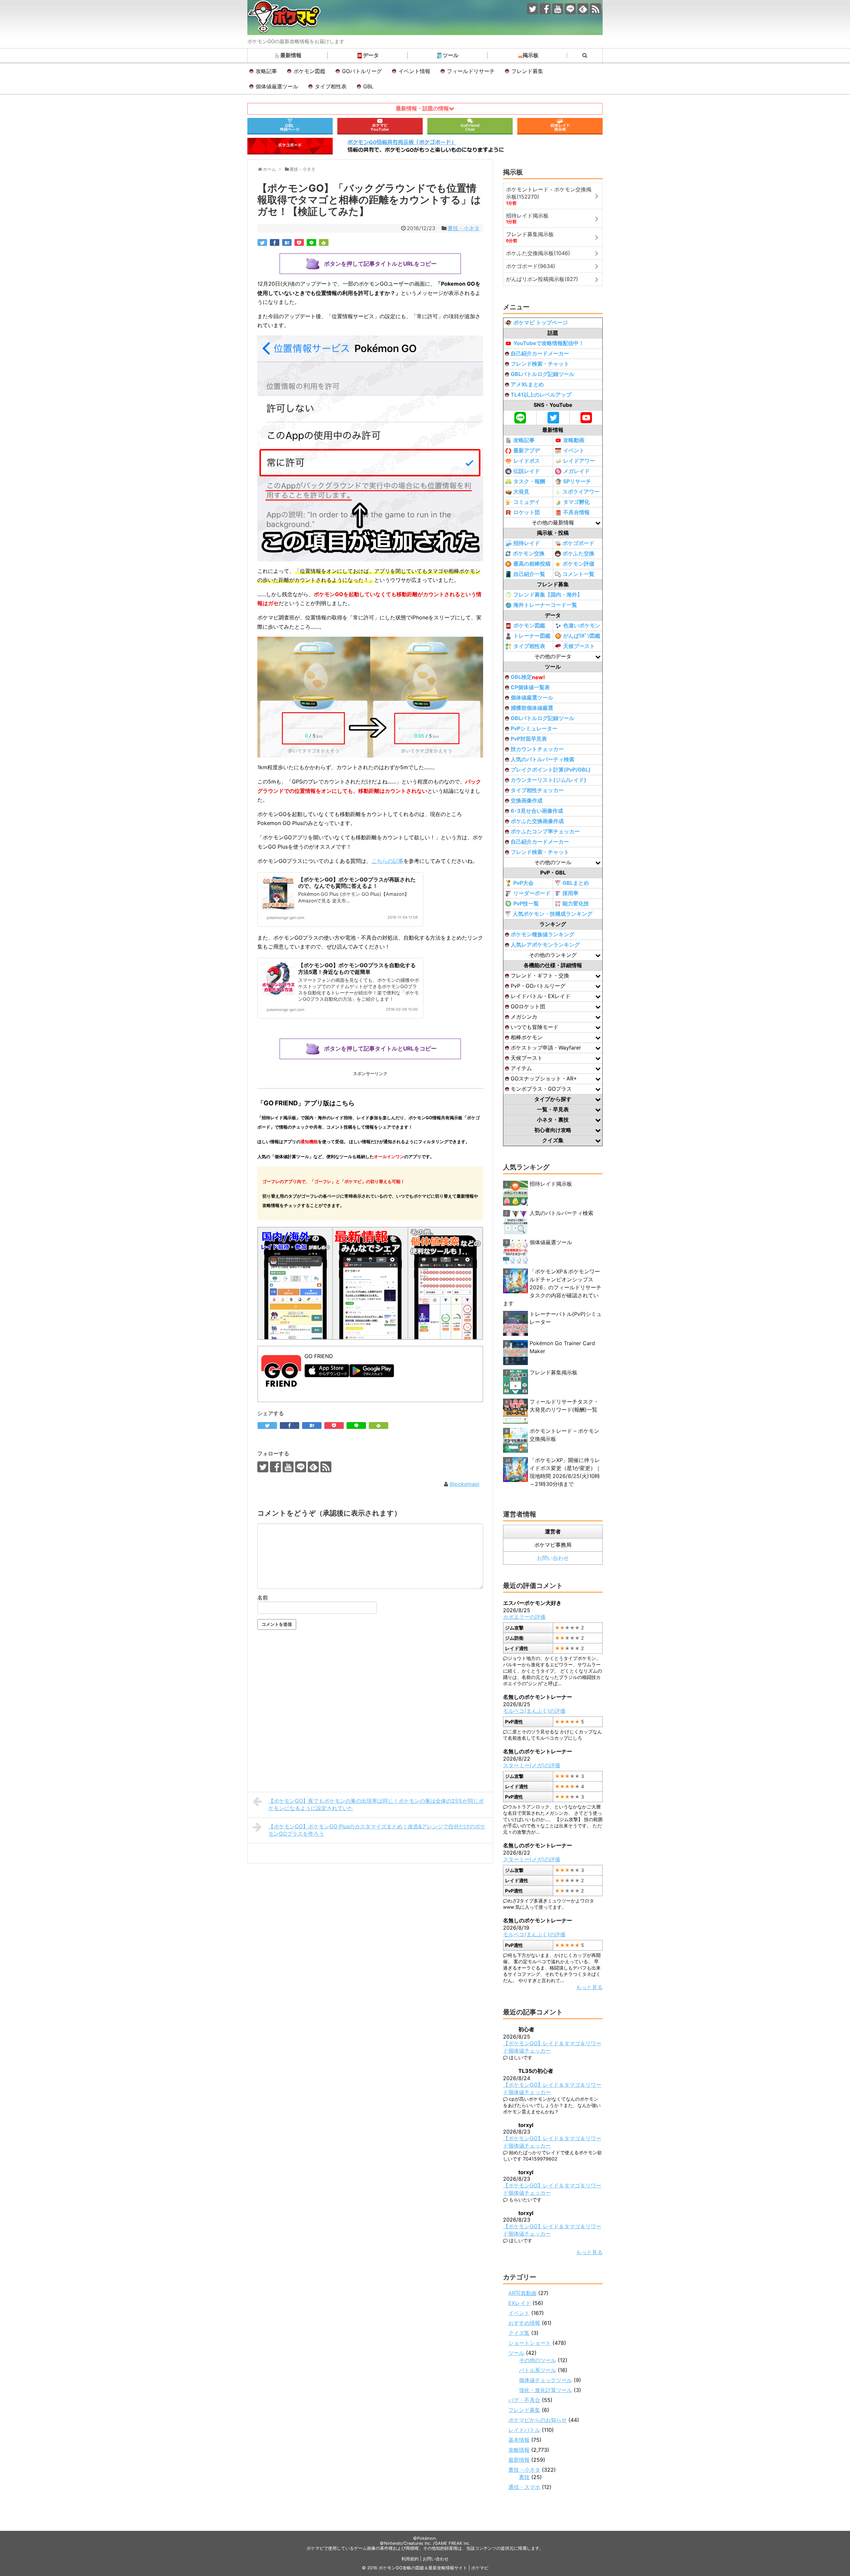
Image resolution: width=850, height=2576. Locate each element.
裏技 (524, 2477)
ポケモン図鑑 (309, 71)
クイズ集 (519, 2333)
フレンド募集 (527, 71)
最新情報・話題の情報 (422, 108)
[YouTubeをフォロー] (558, 9)
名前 (263, 1598)
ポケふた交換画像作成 (537, 821)
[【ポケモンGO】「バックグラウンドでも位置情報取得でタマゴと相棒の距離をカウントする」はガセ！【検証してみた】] (287, 242)
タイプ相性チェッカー (537, 790)
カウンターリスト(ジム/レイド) (549, 780)
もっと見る (589, 1987)
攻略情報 (519, 2450)
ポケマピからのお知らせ (538, 2420)
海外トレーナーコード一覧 (545, 605)
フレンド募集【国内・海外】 (548, 595)
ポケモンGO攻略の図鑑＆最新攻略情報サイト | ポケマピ (433, 2568)
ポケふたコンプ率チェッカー (545, 831)
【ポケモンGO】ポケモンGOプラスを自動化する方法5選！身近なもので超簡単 (357, 968)
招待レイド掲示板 (551, 1184)
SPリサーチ (577, 481)
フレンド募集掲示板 (553, 1372)
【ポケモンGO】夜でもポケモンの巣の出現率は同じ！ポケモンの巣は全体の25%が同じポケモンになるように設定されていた (376, 1804)
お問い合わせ (553, 1558)
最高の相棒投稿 (532, 564)
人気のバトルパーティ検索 (543, 759)
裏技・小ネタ (464, 228)
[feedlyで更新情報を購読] (583, 9)
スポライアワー (581, 492)
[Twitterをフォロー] (532, 9)
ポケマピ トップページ (541, 322)
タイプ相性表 (331, 86)
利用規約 (410, 2559)
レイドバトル (524, 2430)
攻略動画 (574, 440)
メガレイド (576, 471)
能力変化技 (576, 903)
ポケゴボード (578, 543)
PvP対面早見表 (529, 739)
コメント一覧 (578, 574)
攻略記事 (266, 71)
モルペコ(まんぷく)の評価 (534, 1711)
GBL (368, 86)
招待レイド (527, 543)
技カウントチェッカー (537, 749)
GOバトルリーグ (362, 71)
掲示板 (531, 55)
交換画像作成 (527, 800)
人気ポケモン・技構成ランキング (552, 914)
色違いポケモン (582, 625)
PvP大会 (523, 883)
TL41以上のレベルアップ (541, 395)
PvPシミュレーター (534, 728)
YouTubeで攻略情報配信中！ (549, 343)
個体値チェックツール (546, 2380)
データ (371, 55)
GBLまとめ (576, 883)
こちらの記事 (387, 861)
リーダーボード (532, 893)
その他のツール (538, 2360)
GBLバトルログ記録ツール (543, 374)
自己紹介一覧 (529, 574)
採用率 (570, 893)
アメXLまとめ (527, 384)
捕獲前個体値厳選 (532, 708)
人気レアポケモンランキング (545, 945)
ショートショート (530, 2343)
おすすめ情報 (524, 2323)
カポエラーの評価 (524, 1617)
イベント (574, 450)
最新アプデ (527, 450)
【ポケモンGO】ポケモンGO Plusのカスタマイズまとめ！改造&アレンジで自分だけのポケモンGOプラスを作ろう (377, 1830)
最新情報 (291, 55)
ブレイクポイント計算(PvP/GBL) (551, 770)
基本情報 (519, 2440)
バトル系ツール (538, 2370)
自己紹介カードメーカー (540, 353)
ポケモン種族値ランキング (543, 934)
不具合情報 (576, 512)
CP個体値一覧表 (530, 687)
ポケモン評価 (578, 564)
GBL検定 (528, 677)
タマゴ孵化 (576, 502)
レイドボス (527, 461)
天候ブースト (579, 646)
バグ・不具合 (524, 2400)
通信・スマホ (524, 2487)
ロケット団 (527, 512)
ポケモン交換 (529, 553)
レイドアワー (579, 461)
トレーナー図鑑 (532, 636)
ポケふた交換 (578, 553)
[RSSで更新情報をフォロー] (595, 9)
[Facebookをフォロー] (545, 9)
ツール (451, 55)
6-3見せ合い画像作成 (537, 811)
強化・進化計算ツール (546, 2390)
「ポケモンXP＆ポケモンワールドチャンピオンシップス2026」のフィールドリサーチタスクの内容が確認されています (552, 1287)
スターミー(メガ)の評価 (532, 1765)
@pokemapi (465, 1484)
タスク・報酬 (529, 481)
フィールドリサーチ (471, 71)
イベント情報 (414, 71)
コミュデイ (527, 502)
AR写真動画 (522, 2293)
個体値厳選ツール (277, 86)
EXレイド (520, 2303)
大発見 (521, 492)
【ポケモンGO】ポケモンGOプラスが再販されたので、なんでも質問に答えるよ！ (357, 883)
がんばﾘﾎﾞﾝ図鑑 (582, 636)
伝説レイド (527, 471)
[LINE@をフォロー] (570, 9)
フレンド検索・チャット (540, 364)
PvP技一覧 (526, 903)
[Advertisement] (370, 1717)
